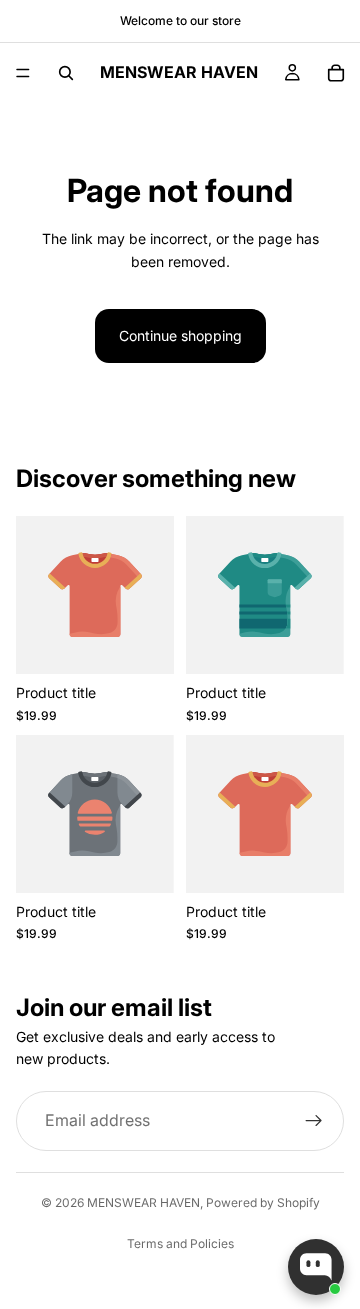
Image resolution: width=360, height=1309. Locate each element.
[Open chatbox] (316, 1267)
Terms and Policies (180, 1243)
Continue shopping (180, 335)
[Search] (66, 73)
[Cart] (336, 73)
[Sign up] (314, 1121)
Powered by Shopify (263, 1202)
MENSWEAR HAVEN (143, 1202)
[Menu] (23, 73)
